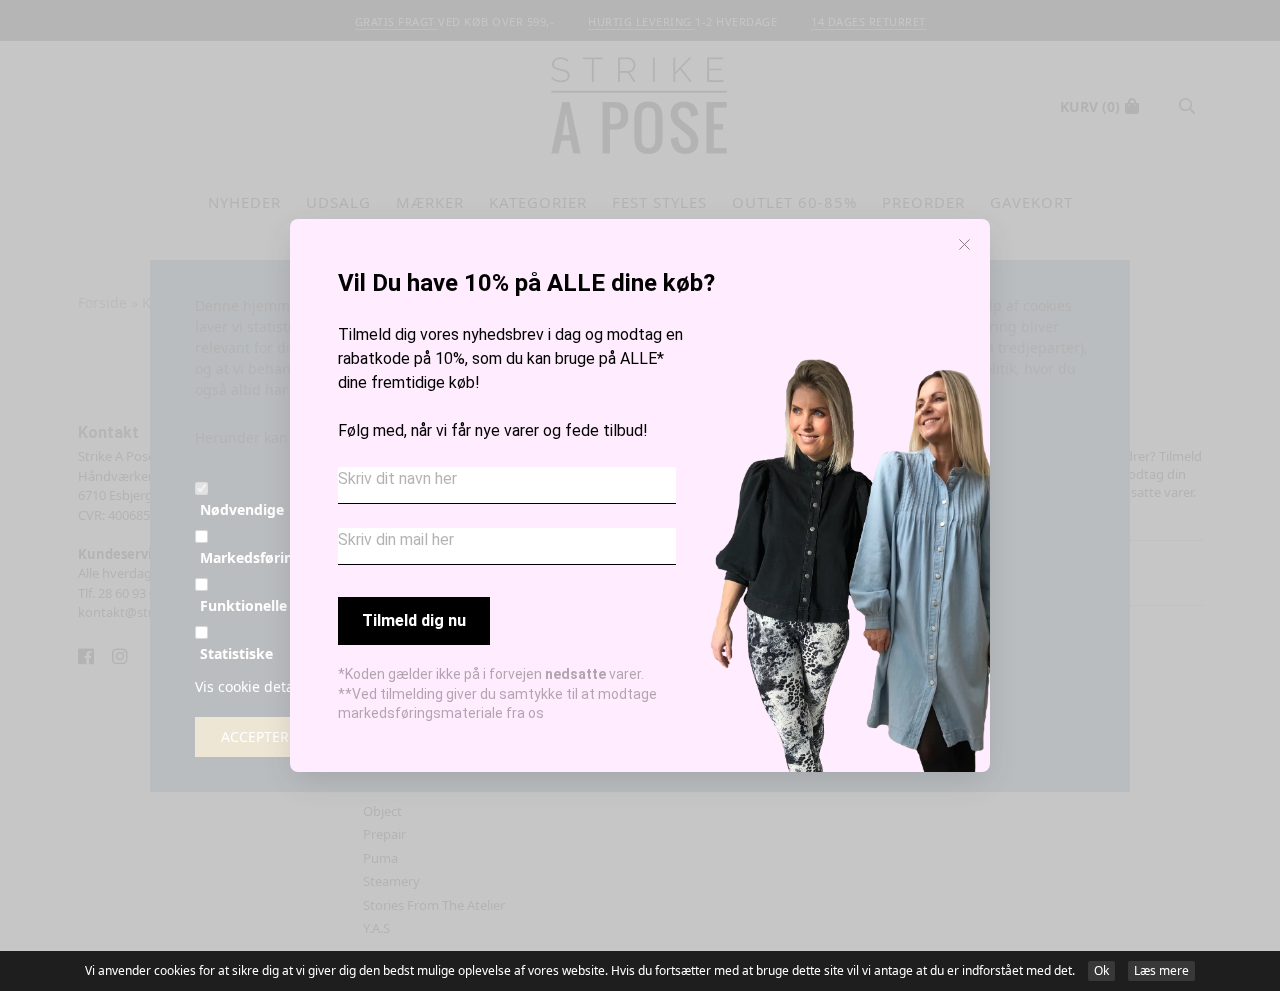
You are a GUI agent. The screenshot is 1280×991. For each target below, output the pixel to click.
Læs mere (1161, 970)
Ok (1101, 970)
